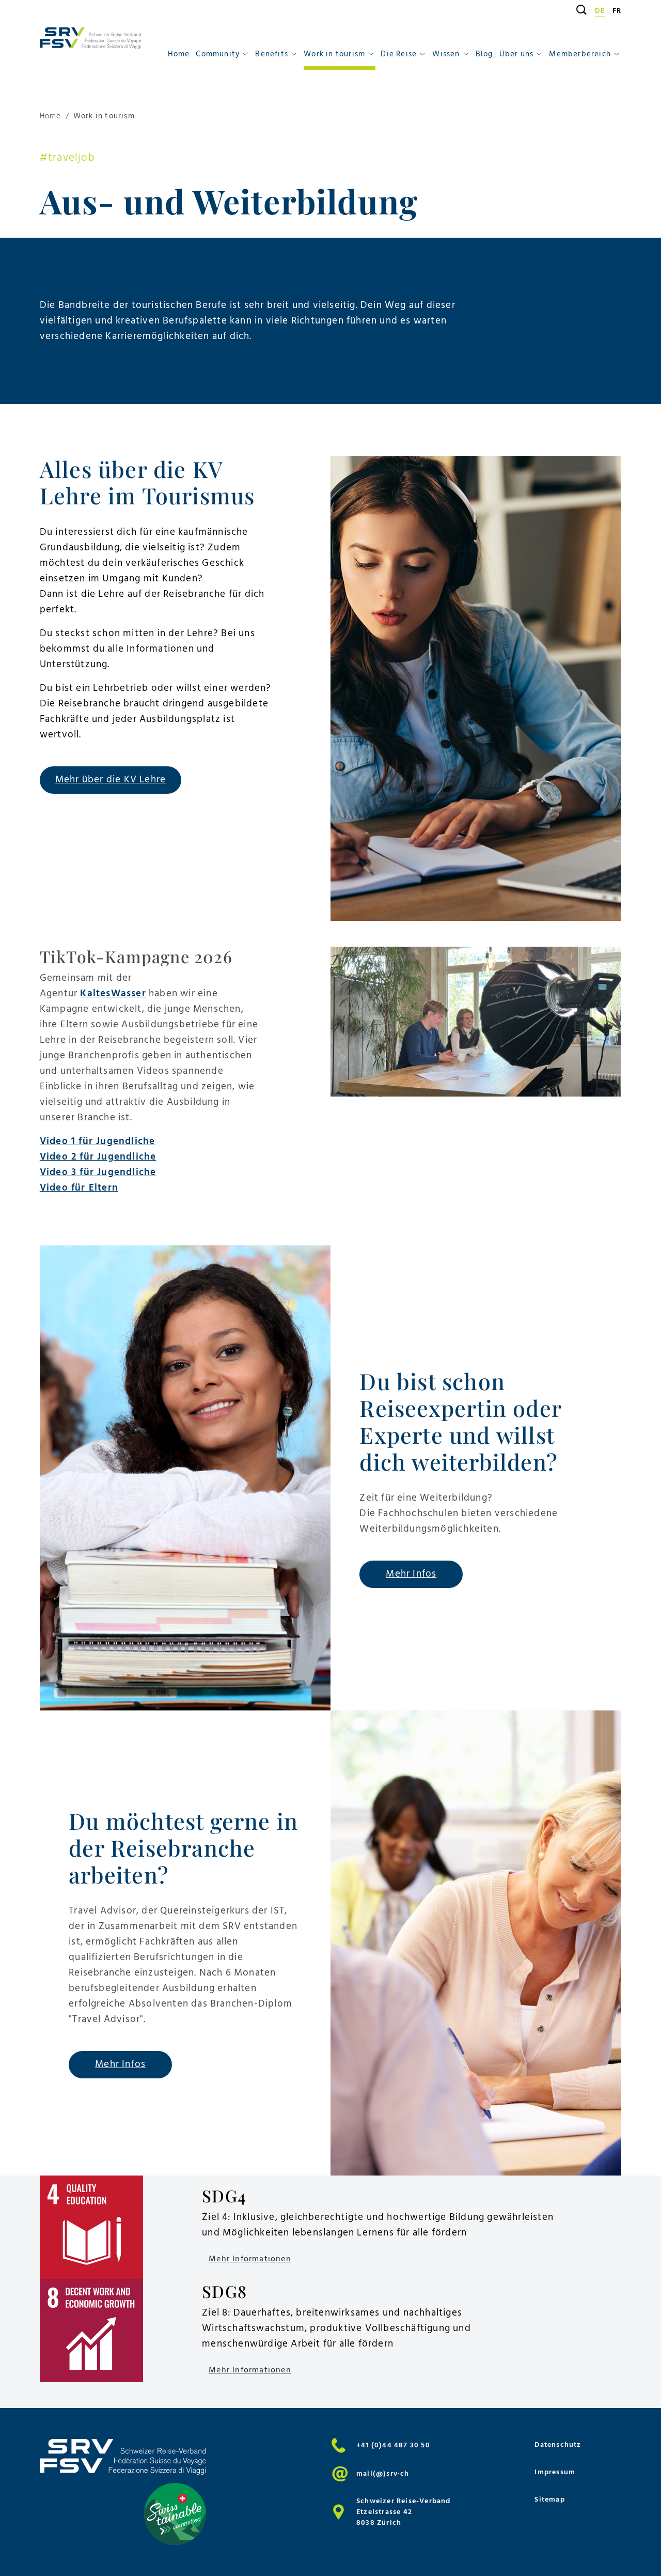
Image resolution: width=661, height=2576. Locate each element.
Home (179, 54)
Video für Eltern (79, 1188)
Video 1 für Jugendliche (98, 1141)
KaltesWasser (113, 993)
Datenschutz (558, 2444)
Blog (484, 54)
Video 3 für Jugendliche (98, 1172)
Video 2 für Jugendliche (98, 1157)
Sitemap (549, 2499)
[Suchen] (578, 10)
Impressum (555, 2472)
